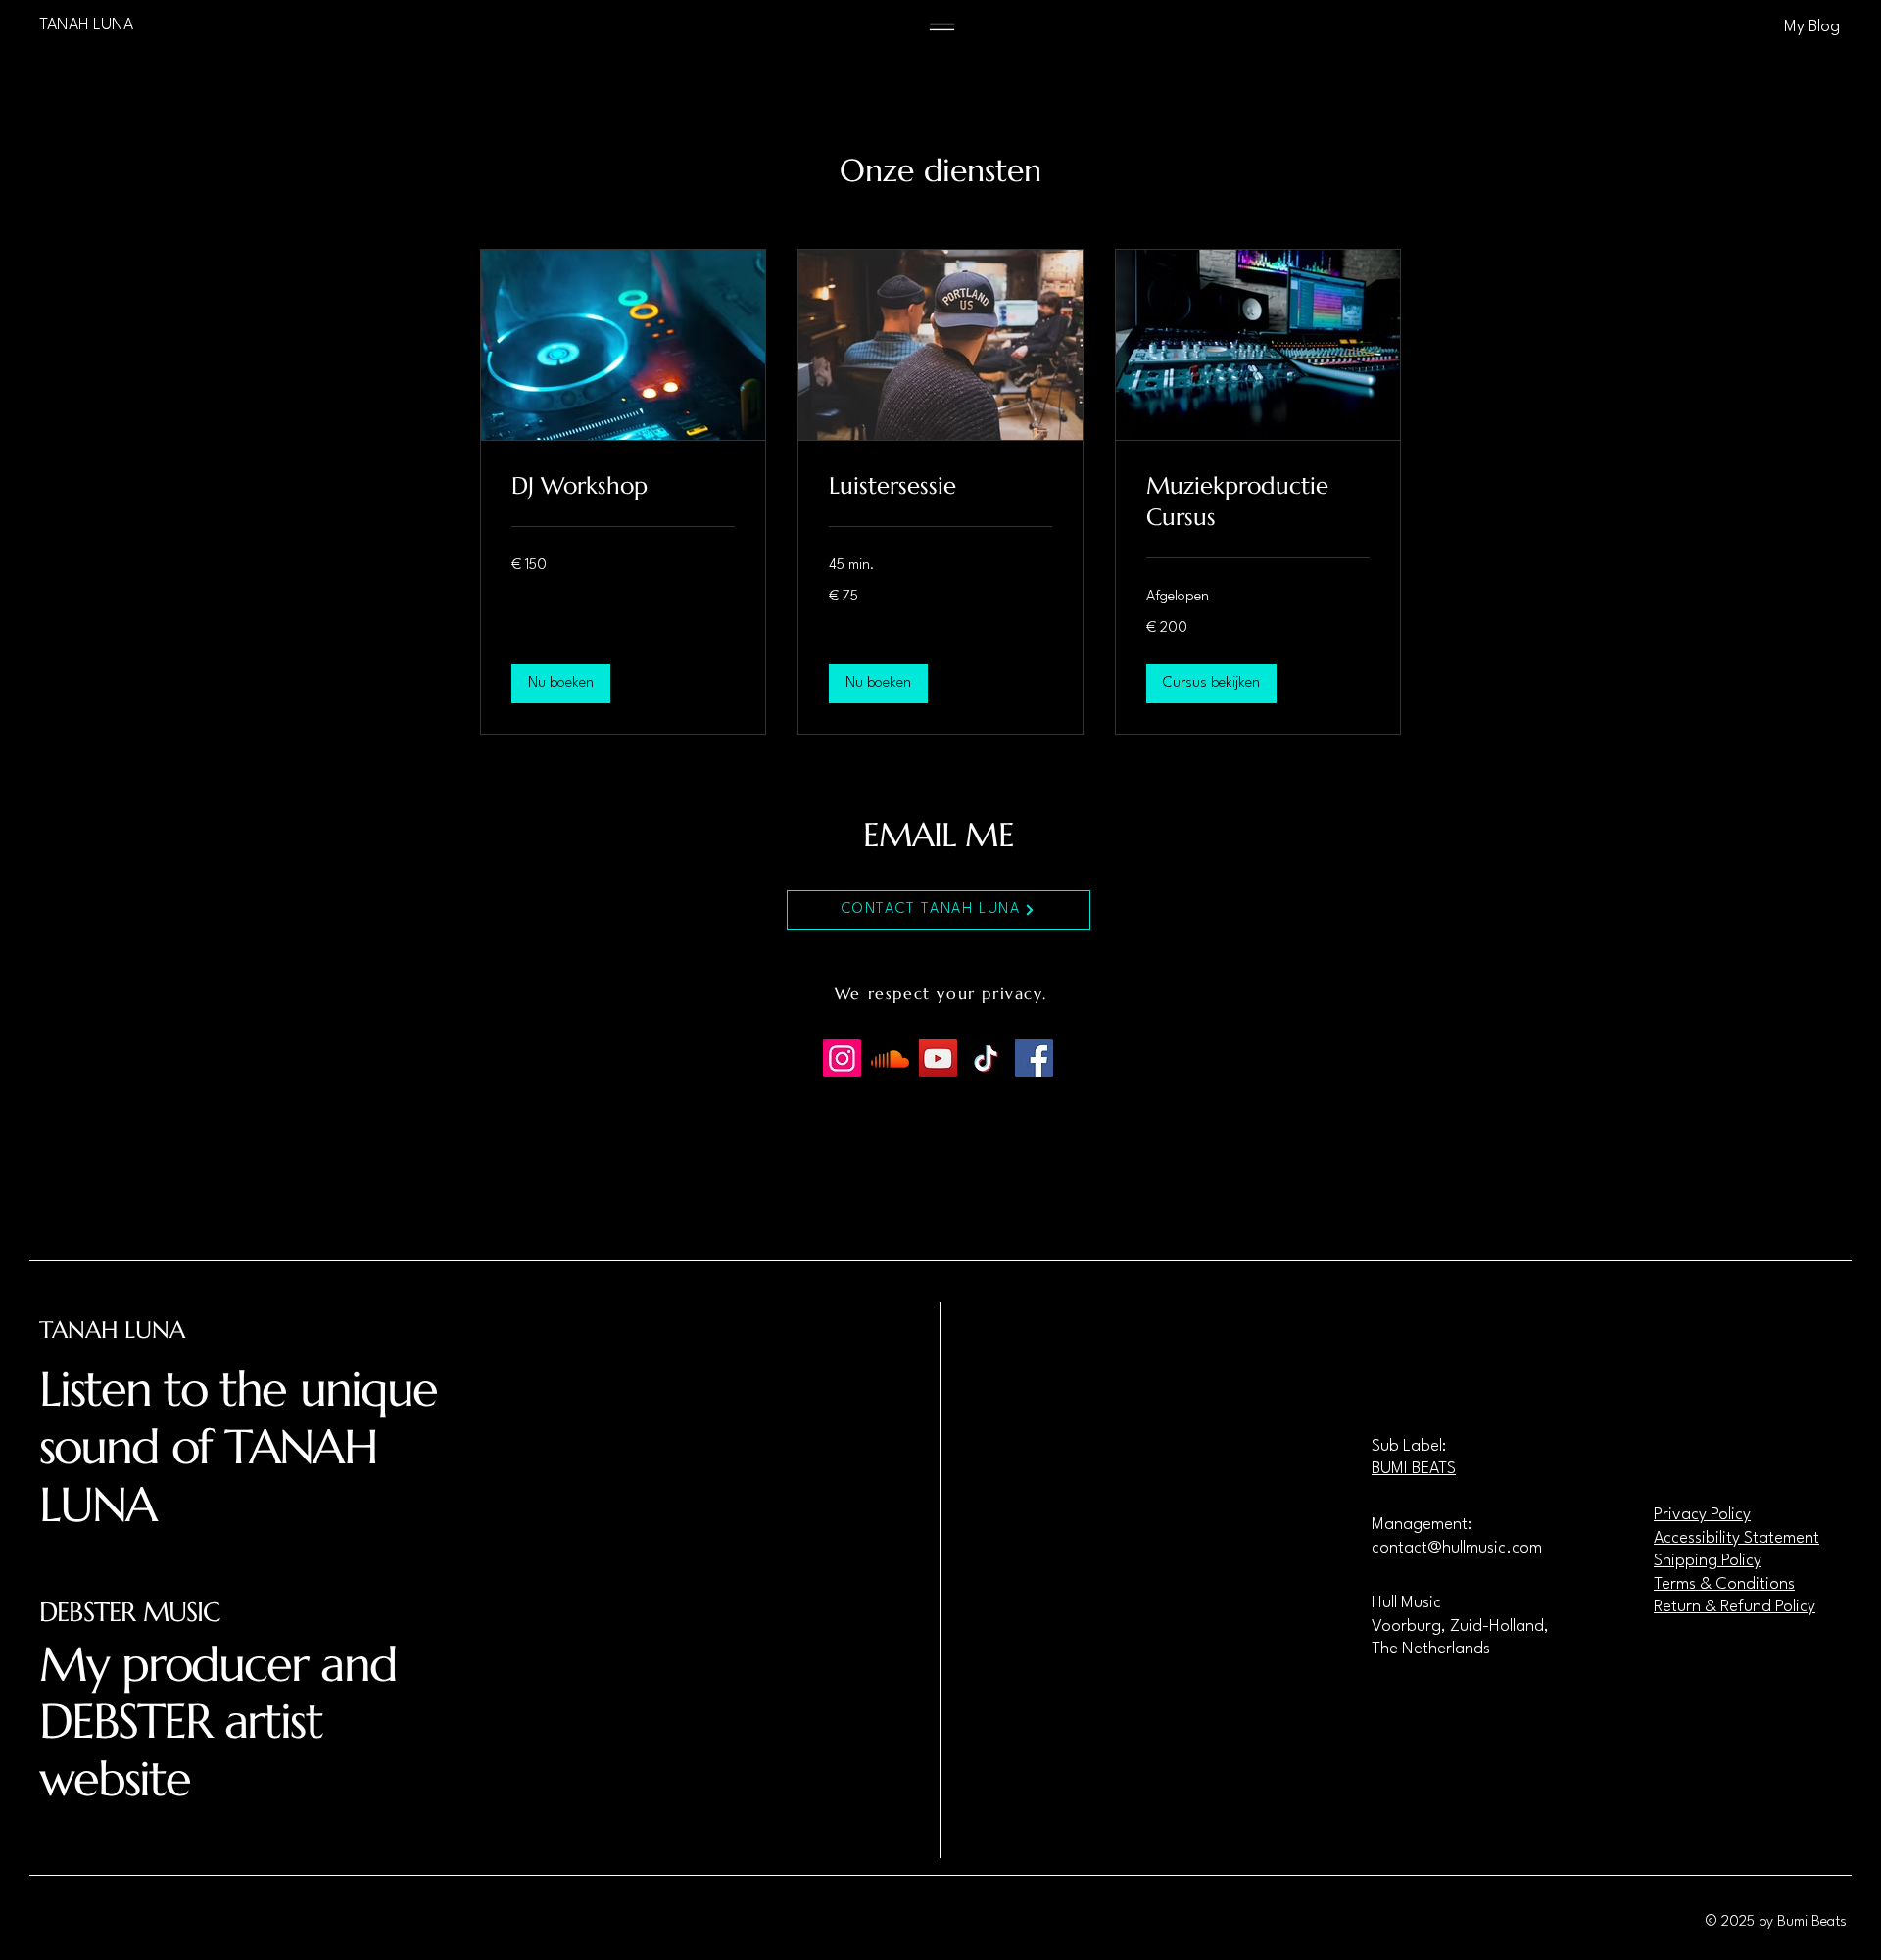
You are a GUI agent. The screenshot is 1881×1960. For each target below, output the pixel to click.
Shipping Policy (1708, 1561)
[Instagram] (842, 1058)
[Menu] (942, 27)
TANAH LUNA (112, 1330)
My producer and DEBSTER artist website (218, 1722)
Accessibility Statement (1736, 1538)
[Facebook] (1034, 1058)
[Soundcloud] (890, 1058)
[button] (561, 684)
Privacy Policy (1702, 1515)
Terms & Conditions (1724, 1584)
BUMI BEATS (1414, 1469)
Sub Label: (1409, 1446)
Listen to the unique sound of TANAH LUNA (238, 1447)
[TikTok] (986, 1058)
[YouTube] (938, 1058)
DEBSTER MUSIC (129, 1612)
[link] (623, 487)
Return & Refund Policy (1735, 1607)
